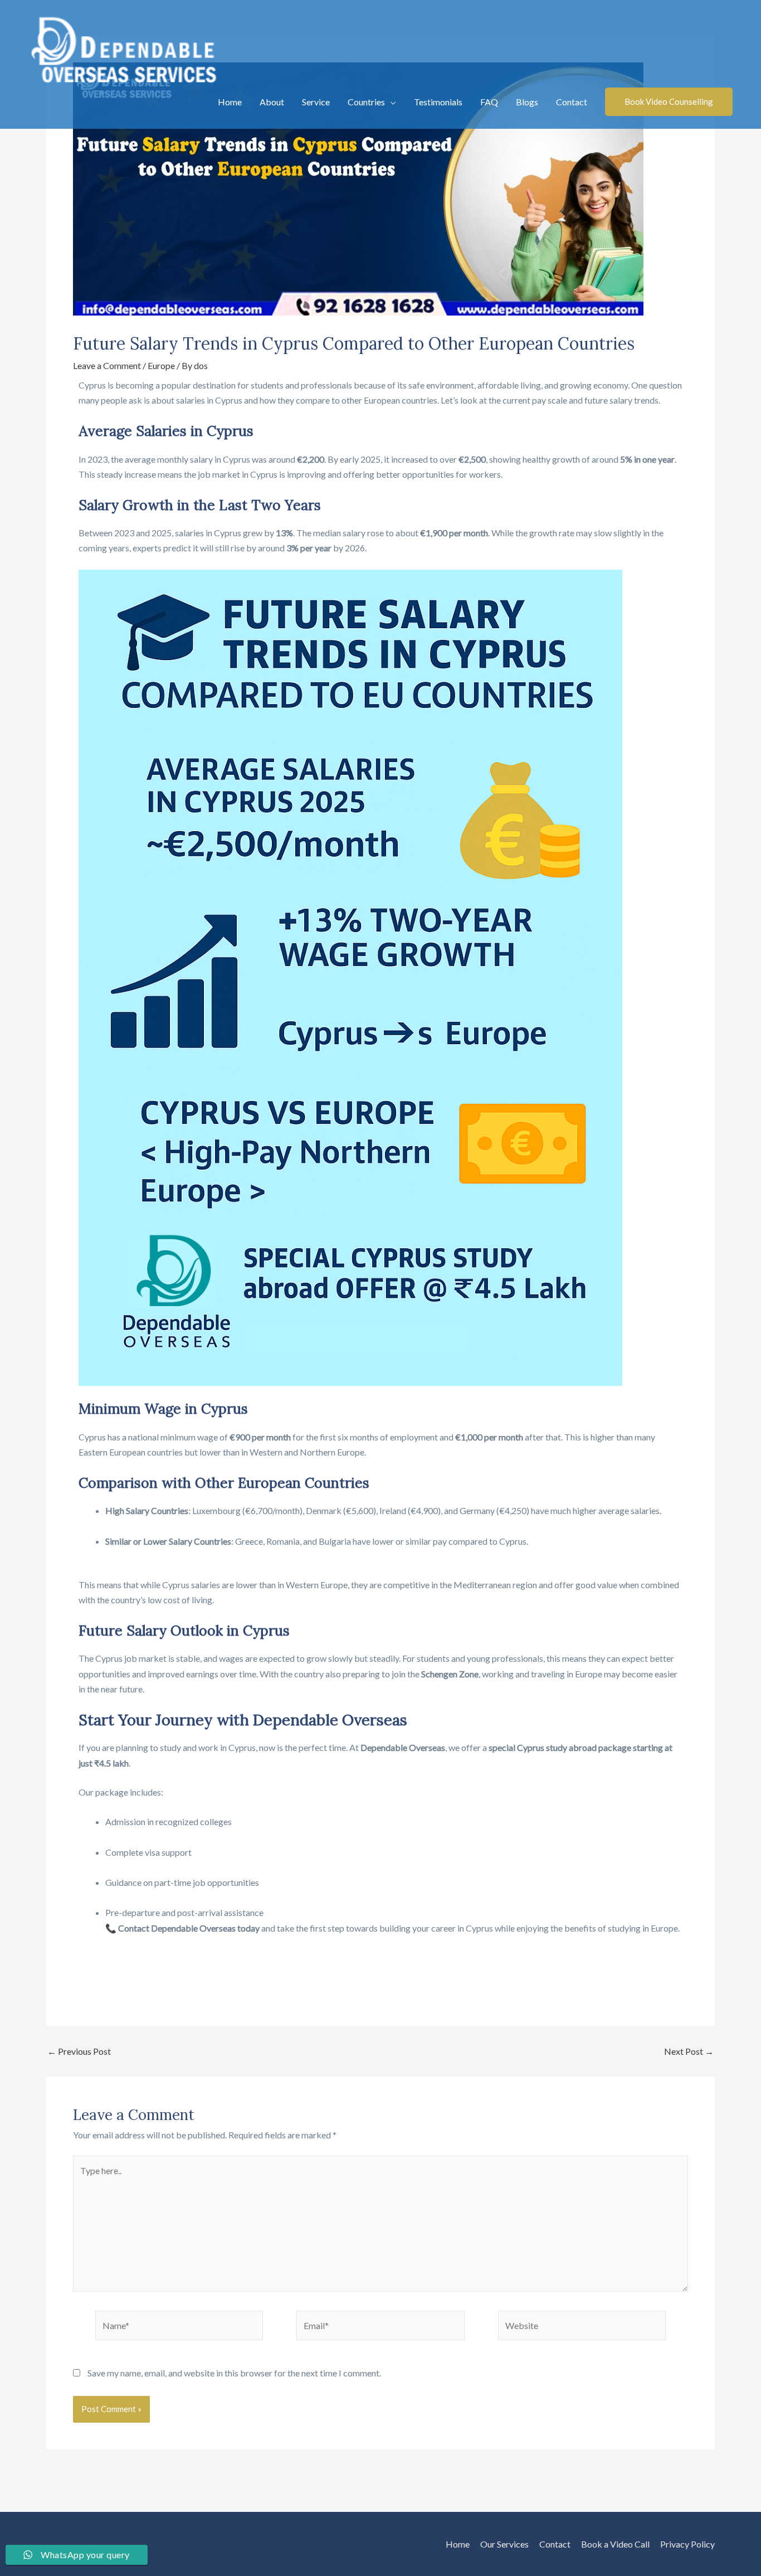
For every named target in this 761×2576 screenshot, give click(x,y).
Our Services (504, 2544)
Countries (366, 102)
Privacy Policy (687, 2544)
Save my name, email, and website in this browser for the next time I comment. (234, 2373)
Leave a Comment (107, 365)
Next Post (689, 2051)
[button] (669, 102)
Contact (572, 102)
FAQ (489, 102)
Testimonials (438, 102)
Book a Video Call (615, 2544)
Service (316, 102)
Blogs (527, 102)
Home (230, 102)
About (272, 102)
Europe (161, 365)
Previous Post (79, 2051)
